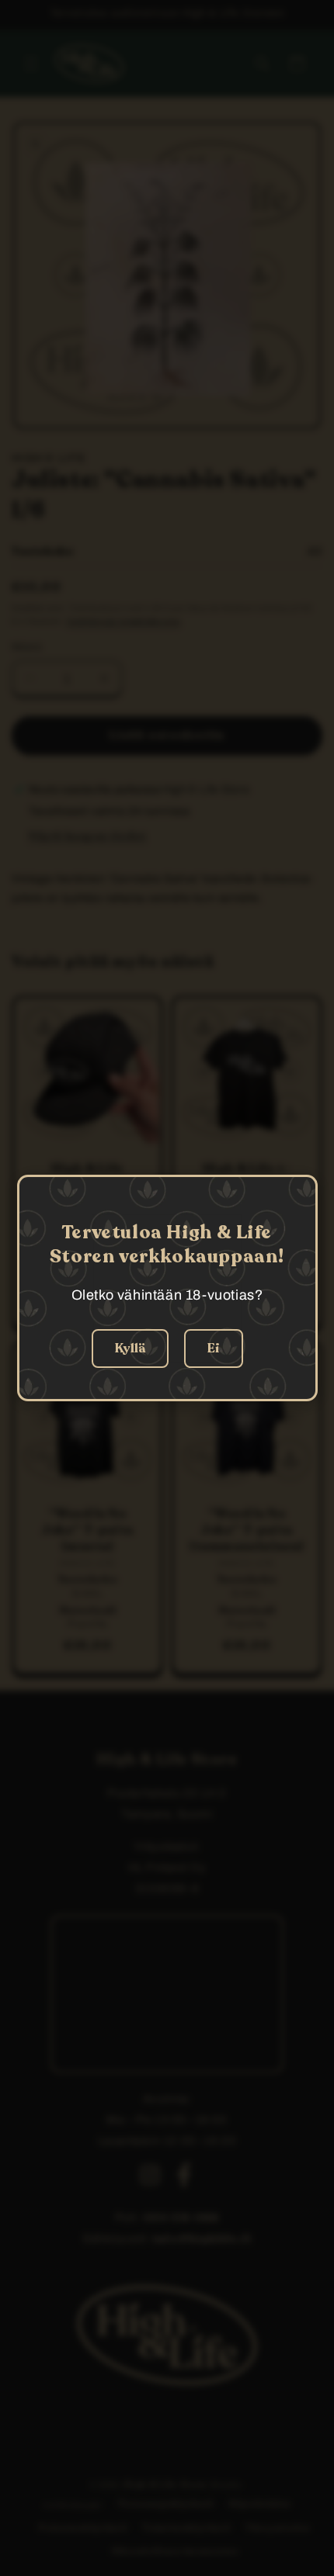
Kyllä (130, 1349)
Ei (214, 1349)
